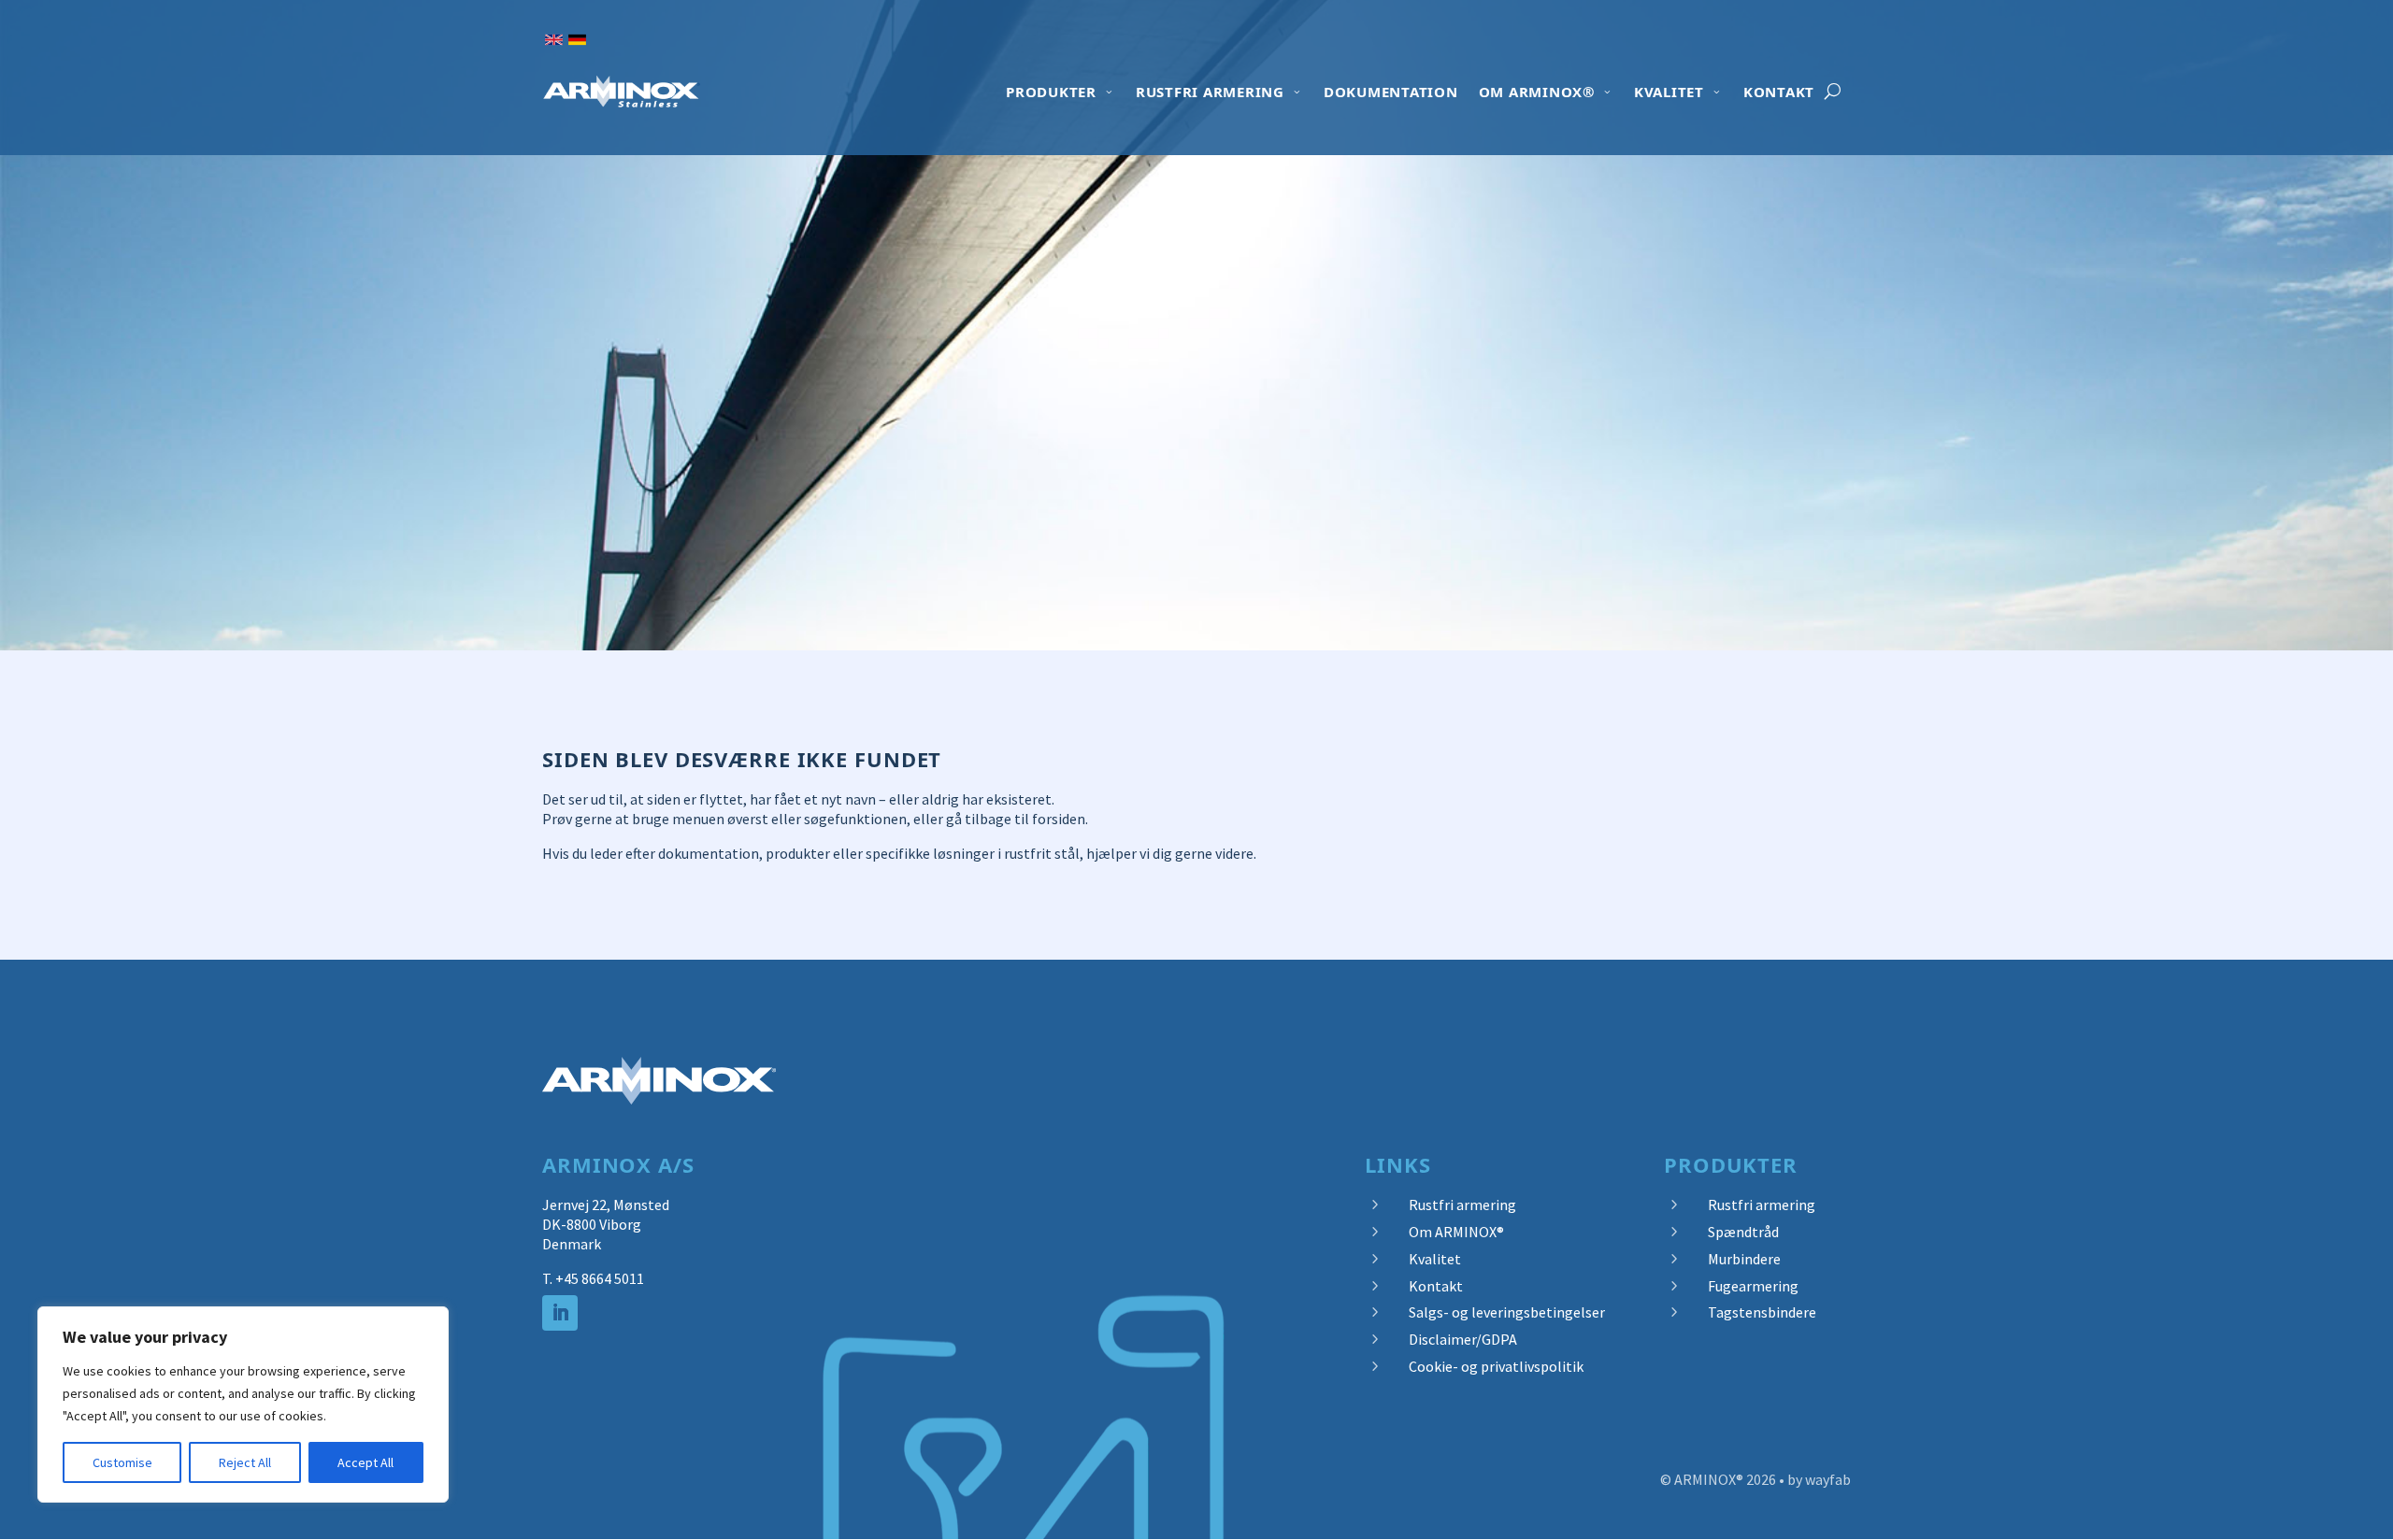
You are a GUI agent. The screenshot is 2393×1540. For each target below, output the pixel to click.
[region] (243, 1405)
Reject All (245, 1462)
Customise (122, 1462)
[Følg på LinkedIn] (560, 1313)
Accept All (365, 1462)
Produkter (1051, 92)
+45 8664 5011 (600, 1278)
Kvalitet (1669, 92)
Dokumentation (1391, 92)
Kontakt (1779, 92)
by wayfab (1819, 1479)
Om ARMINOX (1537, 92)
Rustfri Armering (1210, 92)
